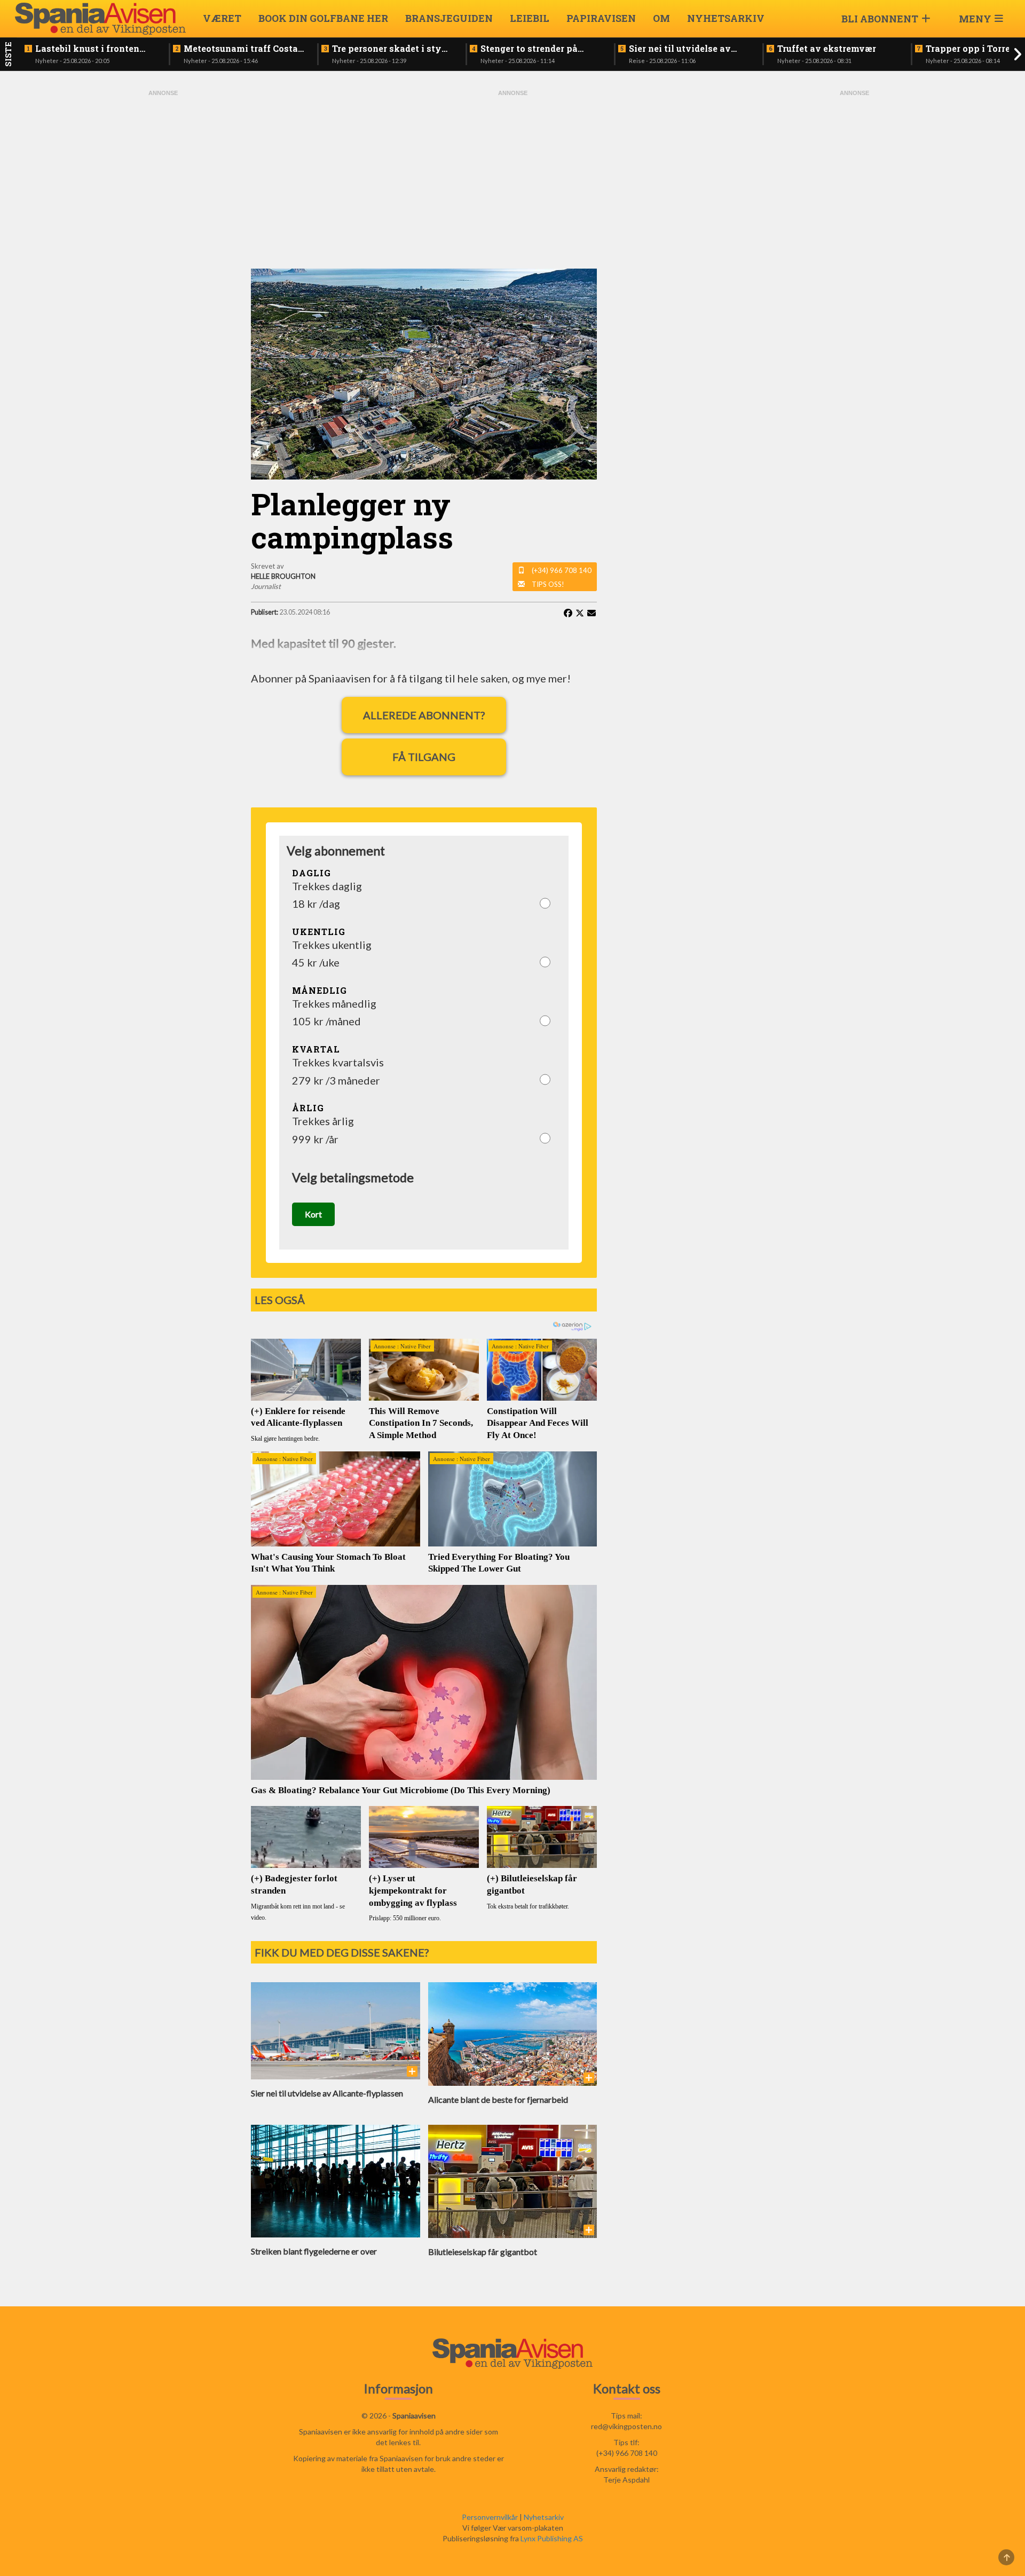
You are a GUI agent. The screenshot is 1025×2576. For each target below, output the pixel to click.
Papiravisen (601, 18)
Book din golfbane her (323, 18)
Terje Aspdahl (626, 2480)
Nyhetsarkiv (726, 18)
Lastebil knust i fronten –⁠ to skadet (87, 49)
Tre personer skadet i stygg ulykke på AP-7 (392, 49)
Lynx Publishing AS (552, 2538)
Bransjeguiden (449, 18)
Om (661, 18)
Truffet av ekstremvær (827, 49)
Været (222, 18)
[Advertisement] (163, 258)
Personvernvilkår (490, 2517)
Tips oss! (548, 584)
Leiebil (530, 18)
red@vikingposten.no (626, 2426)
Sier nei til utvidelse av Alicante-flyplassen (680, 49)
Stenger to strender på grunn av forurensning (530, 49)
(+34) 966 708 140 (562, 570)
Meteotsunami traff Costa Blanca (241, 49)
